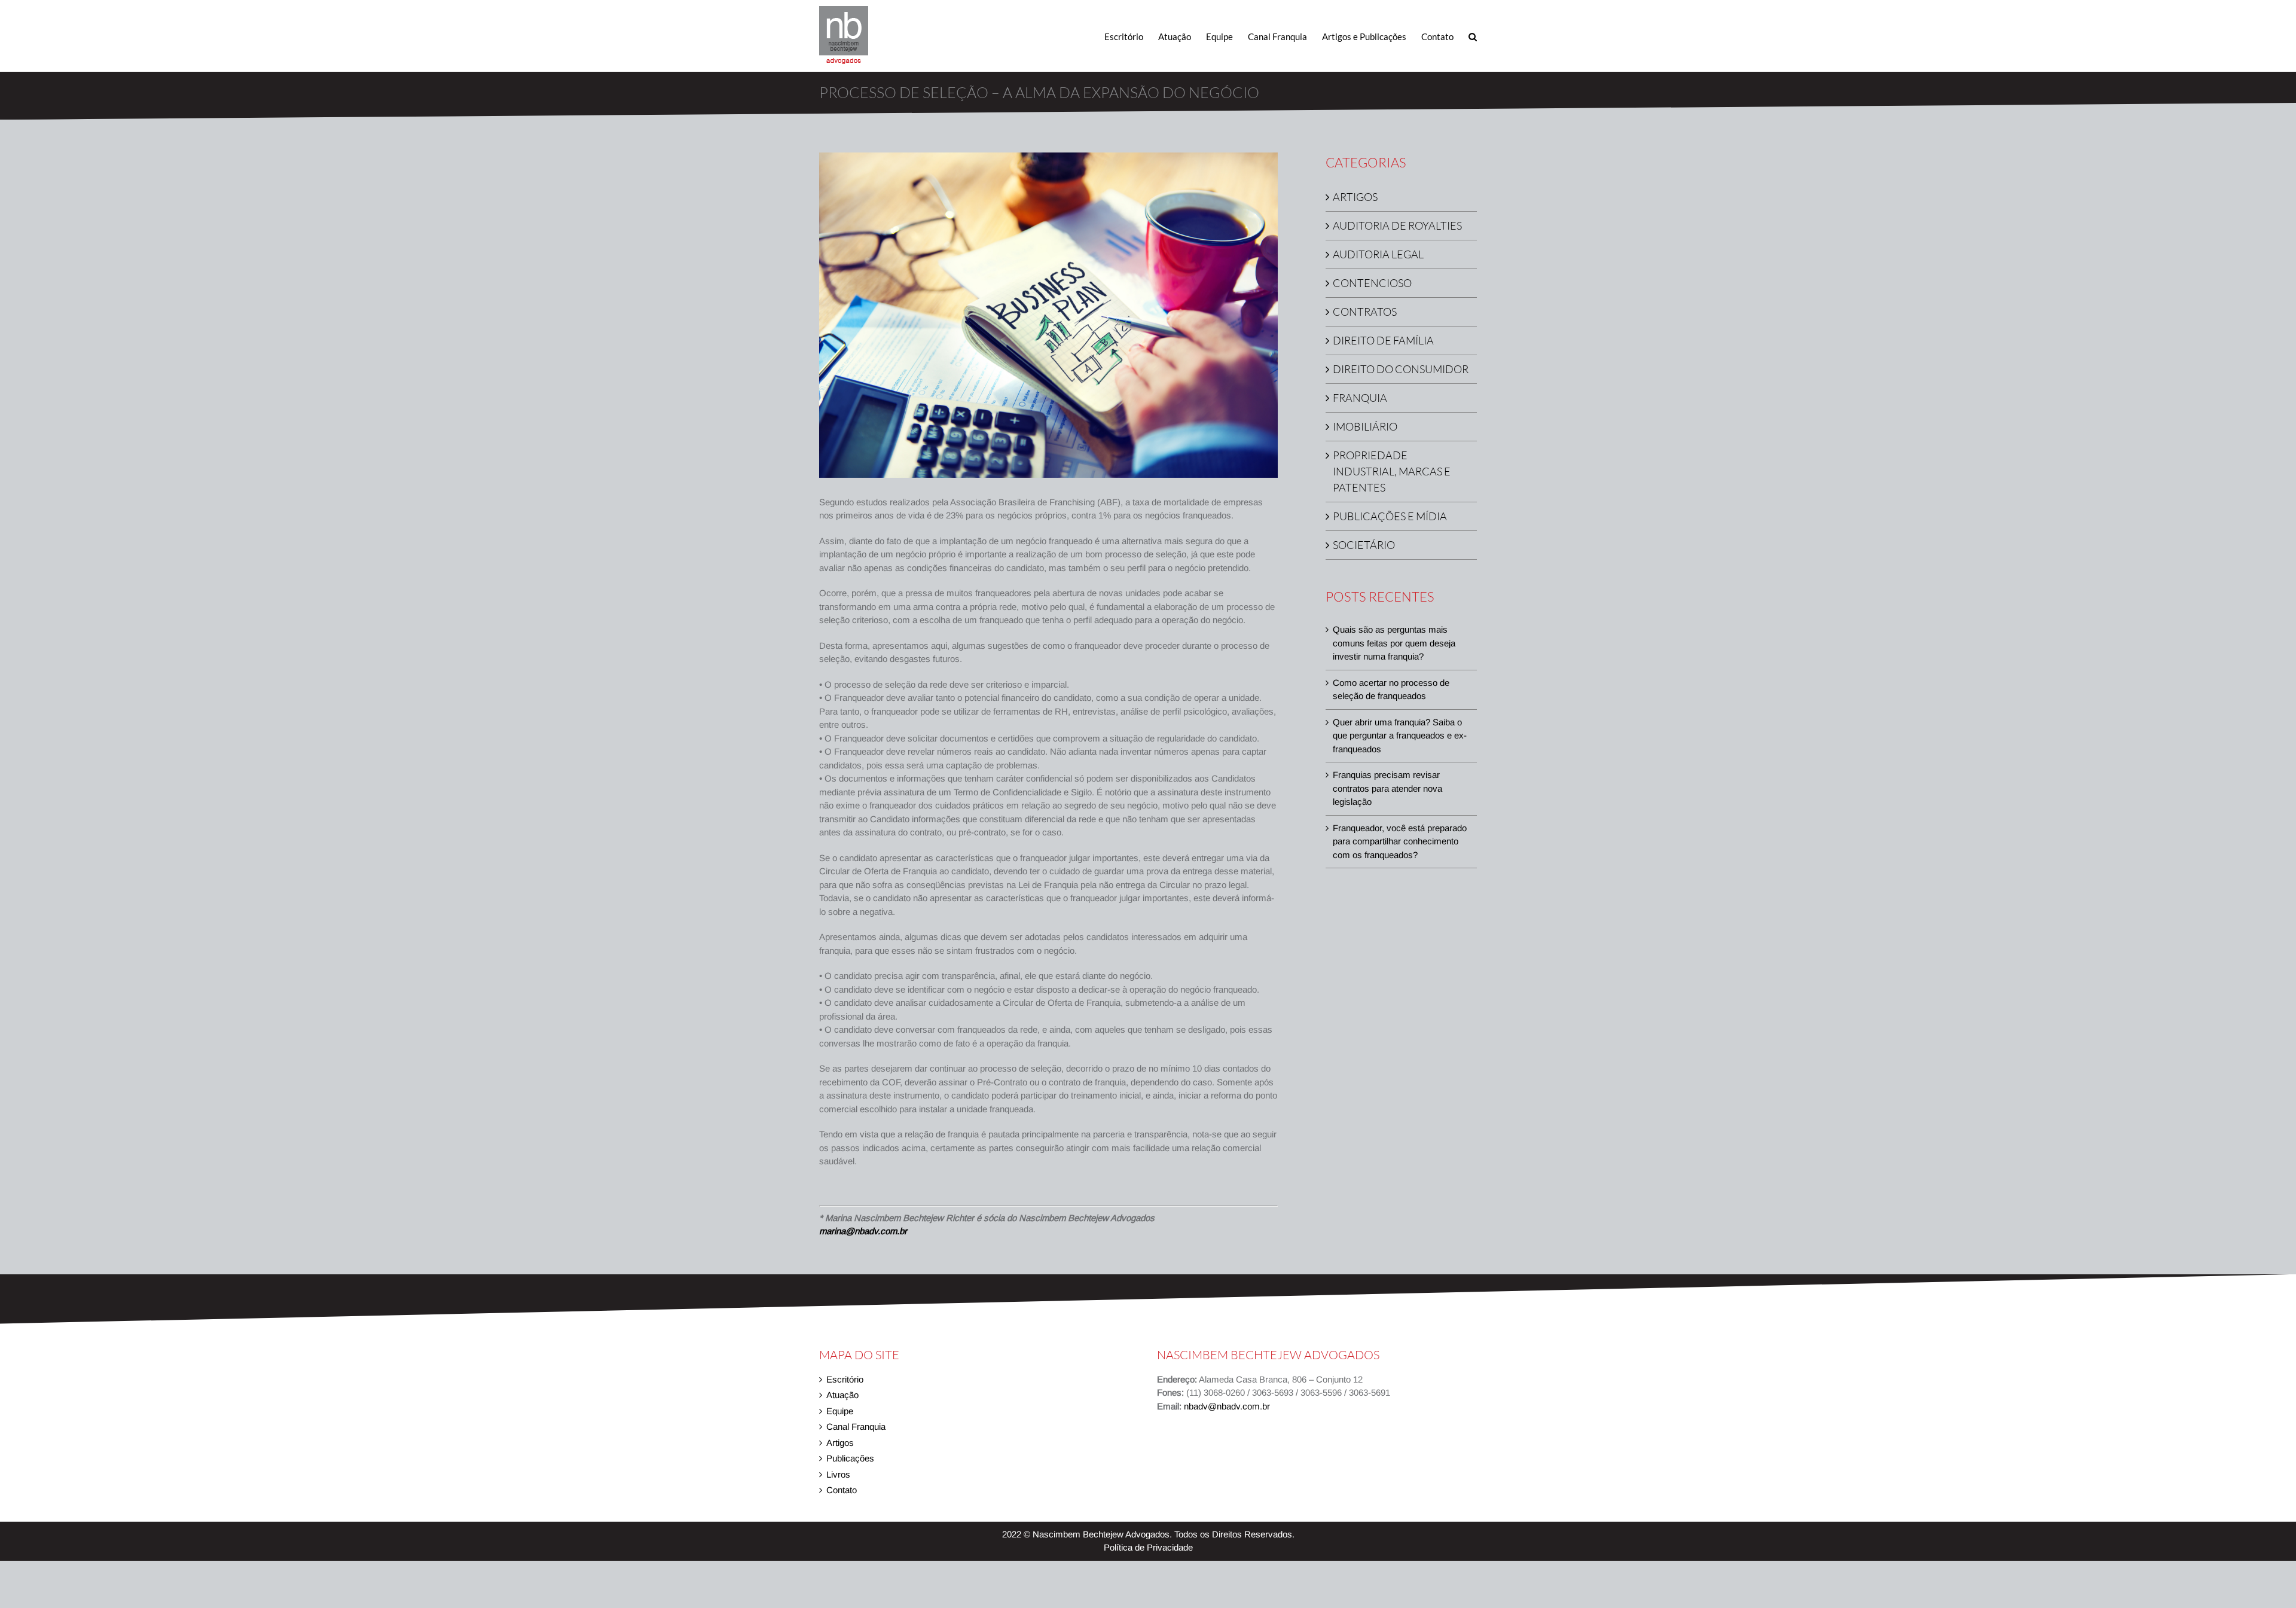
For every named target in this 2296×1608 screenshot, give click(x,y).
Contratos (1365, 312)
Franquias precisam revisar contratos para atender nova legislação (1387, 788)
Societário (1364, 545)
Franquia (1360, 398)
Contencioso (1372, 283)
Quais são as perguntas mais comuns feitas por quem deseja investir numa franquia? (1394, 643)
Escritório (845, 1379)
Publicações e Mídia (1390, 516)
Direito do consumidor (1401, 369)
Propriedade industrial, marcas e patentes (1392, 471)
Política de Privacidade (1148, 1547)
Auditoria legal (1378, 254)
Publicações (850, 1458)
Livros (838, 1474)
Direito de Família (1383, 340)
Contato (842, 1490)
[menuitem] (1131, 36)
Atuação (842, 1395)
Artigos (1355, 197)
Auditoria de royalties (1397, 225)
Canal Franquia (856, 1427)
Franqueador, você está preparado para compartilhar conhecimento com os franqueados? (1400, 841)
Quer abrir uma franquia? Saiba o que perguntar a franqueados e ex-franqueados (1400, 736)
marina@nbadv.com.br (863, 1231)
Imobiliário (1365, 426)
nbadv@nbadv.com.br (1227, 1406)
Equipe (840, 1411)
